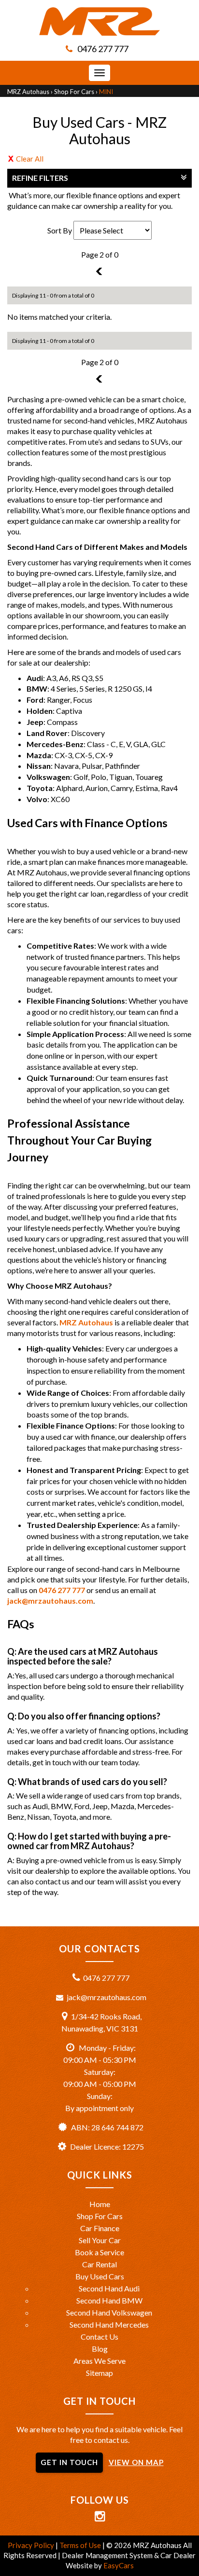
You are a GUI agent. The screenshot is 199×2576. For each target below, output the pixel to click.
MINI (106, 92)
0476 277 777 (103, 49)
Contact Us (99, 2337)
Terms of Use (81, 2545)
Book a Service (99, 2252)
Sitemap (99, 2373)
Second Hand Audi (109, 2288)
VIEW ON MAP (136, 2462)
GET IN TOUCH (69, 2462)
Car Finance (100, 2228)
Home (100, 2204)
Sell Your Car (100, 2240)
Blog (100, 2349)
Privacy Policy (32, 2545)
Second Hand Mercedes (109, 2324)
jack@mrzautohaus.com (50, 1601)
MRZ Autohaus (28, 92)
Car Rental (99, 2264)
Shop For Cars (74, 92)
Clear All (30, 159)
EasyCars (119, 2565)
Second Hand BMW (109, 2300)
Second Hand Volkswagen (109, 2312)
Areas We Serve (99, 2361)
